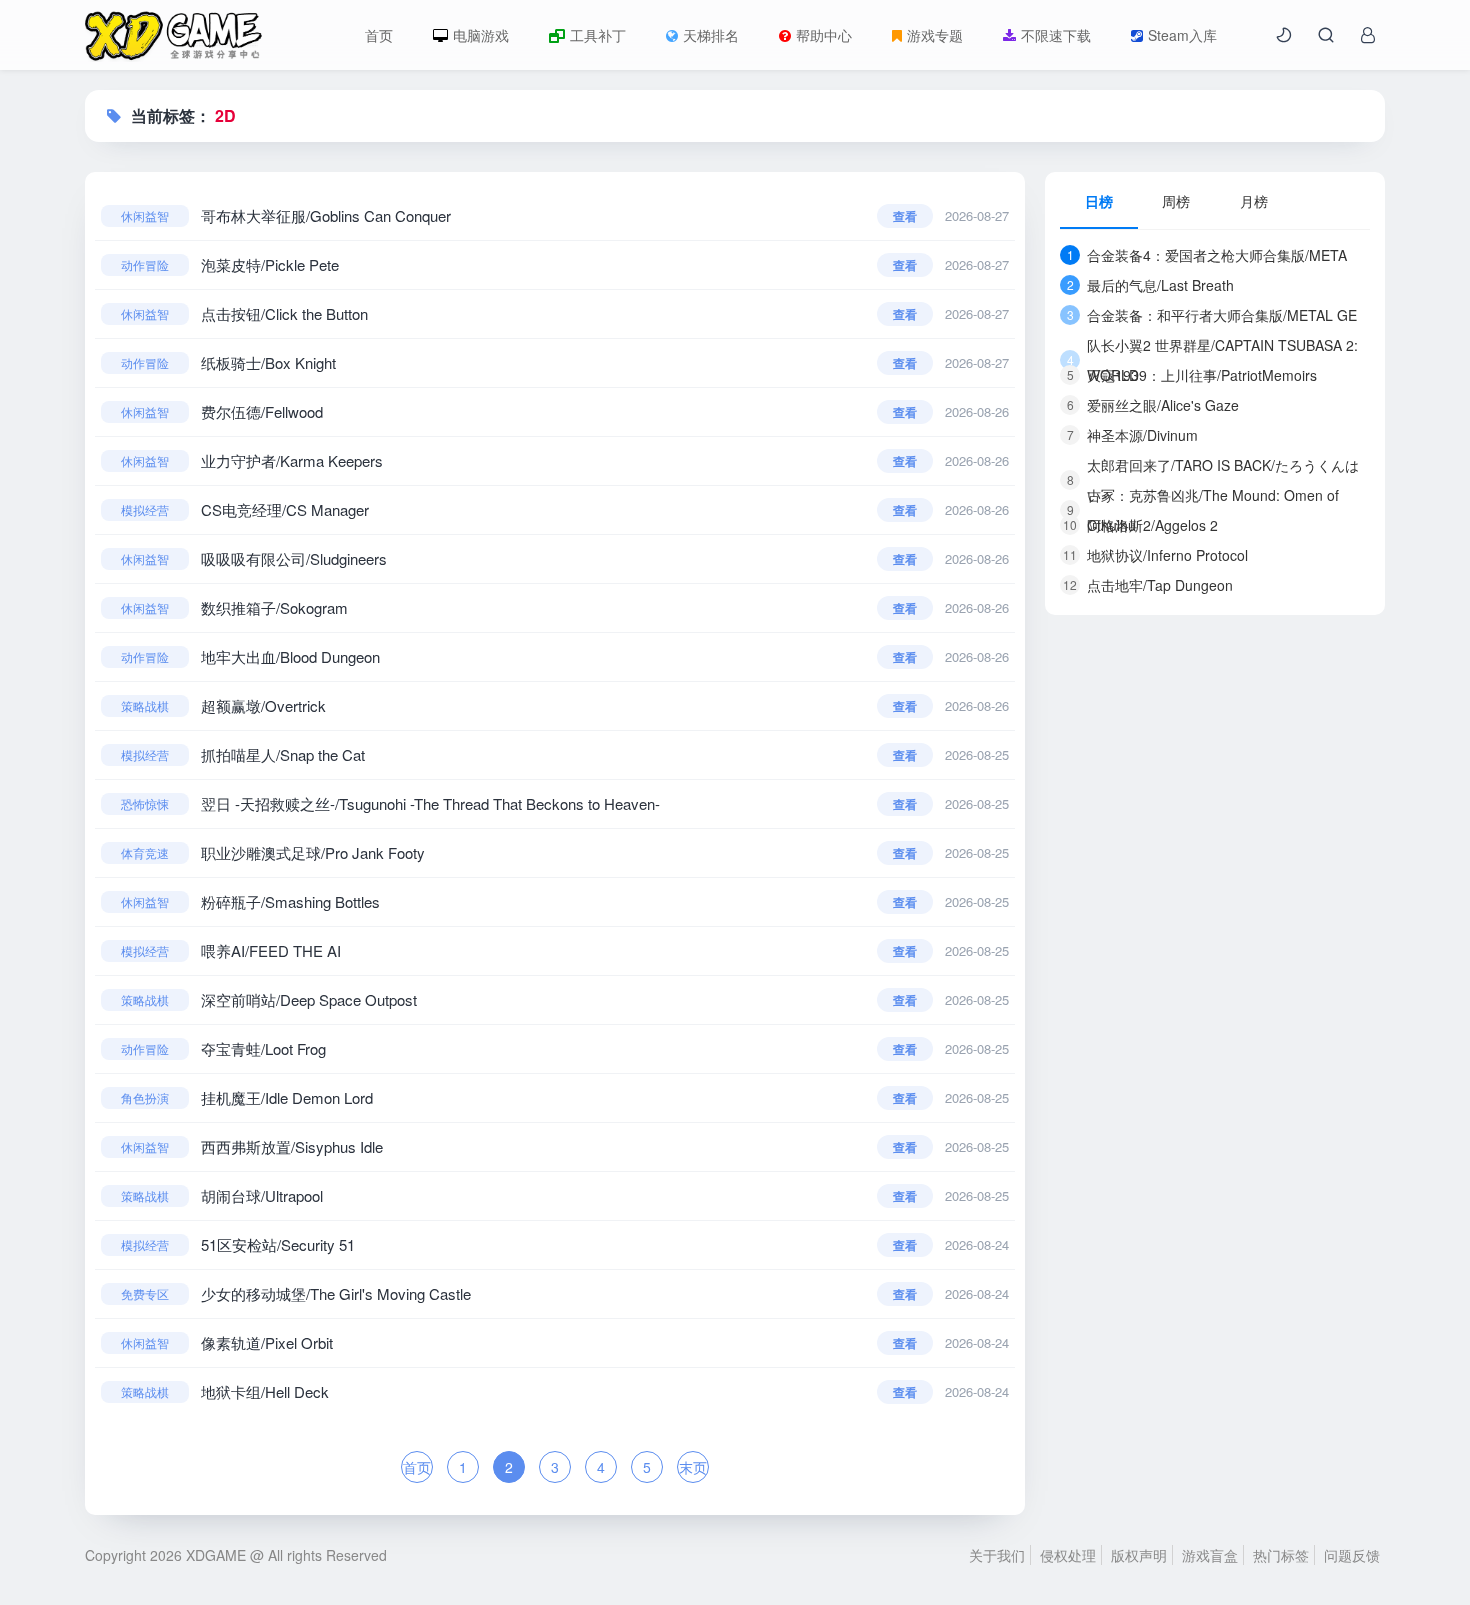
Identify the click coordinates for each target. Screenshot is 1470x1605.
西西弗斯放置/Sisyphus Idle (292, 1146)
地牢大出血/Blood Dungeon (290, 656)
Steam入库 (1182, 35)
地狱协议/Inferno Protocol (1155, 555)
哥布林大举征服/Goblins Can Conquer (326, 215)
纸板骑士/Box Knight (268, 362)
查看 (905, 216)
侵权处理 (1068, 1555)
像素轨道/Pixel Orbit (267, 1342)
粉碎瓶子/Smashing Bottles (290, 901)
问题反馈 (1352, 1555)
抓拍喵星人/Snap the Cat (283, 754)
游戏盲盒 (1210, 1555)
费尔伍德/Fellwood (262, 411)
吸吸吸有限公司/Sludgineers (294, 558)
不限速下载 (1056, 35)
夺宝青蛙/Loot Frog (263, 1048)
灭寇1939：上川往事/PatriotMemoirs (1192, 375)
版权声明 (1139, 1555)
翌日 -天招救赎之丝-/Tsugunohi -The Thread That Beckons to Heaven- (430, 803)
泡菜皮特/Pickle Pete (270, 264)
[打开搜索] (1326, 35)
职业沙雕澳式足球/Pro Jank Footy (313, 852)
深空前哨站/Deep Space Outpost (309, 999)
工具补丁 (598, 35)
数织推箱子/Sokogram (274, 607)
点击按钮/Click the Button (284, 313)
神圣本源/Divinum (1133, 435)
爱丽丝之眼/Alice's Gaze (1153, 405)
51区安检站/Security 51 (278, 1244)
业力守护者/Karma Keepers (292, 460)
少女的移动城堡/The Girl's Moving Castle (336, 1293)
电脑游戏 (481, 35)
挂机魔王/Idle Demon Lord (287, 1097)
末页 (693, 1467)
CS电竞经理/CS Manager (285, 509)
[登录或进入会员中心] (1368, 35)
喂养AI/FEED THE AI (271, 950)
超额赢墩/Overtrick (263, 705)
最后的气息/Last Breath (1151, 285)
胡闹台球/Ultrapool (262, 1195)
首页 (379, 35)
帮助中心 (824, 35)
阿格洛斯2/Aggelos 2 (1140, 525)
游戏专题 (935, 35)
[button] (1284, 35)
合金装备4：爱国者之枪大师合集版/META (1207, 255)
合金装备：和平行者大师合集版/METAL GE (1212, 315)
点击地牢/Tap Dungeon (1148, 585)
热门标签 (1281, 1555)
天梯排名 (711, 35)
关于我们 (997, 1555)
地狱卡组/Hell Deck (265, 1391)
